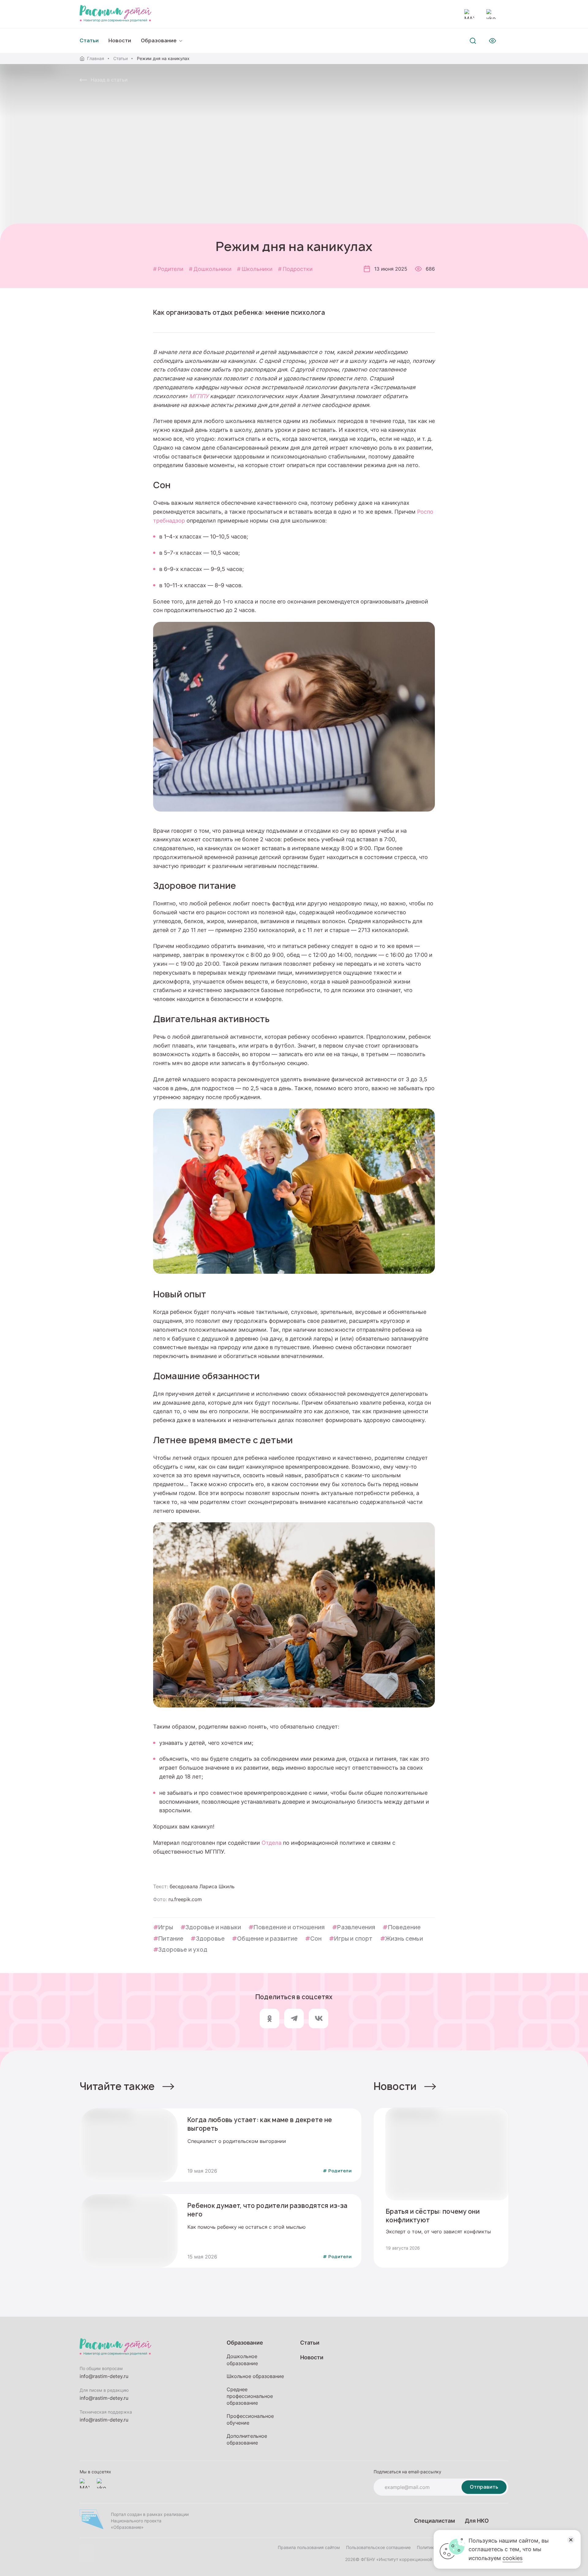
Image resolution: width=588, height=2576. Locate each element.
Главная (96, 58)
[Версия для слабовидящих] (492, 41)
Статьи (121, 58)
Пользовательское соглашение (378, 2547)
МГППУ (199, 396)
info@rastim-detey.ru (104, 2376)
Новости (120, 41)
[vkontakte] (491, 14)
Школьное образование (255, 2376)
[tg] (294, 2019)
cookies (513, 2558)
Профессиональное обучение (250, 2419)
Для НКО (477, 2521)
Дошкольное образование (242, 2360)
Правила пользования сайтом (309, 2547)
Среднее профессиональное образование (250, 2396)
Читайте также (117, 2086)
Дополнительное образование (247, 2439)
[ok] (269, 2019)
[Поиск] (473, 41)
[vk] (318, 2019)
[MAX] (469, 14)
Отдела (271, 1843)
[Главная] (115, 14)
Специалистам (435, 2521)
